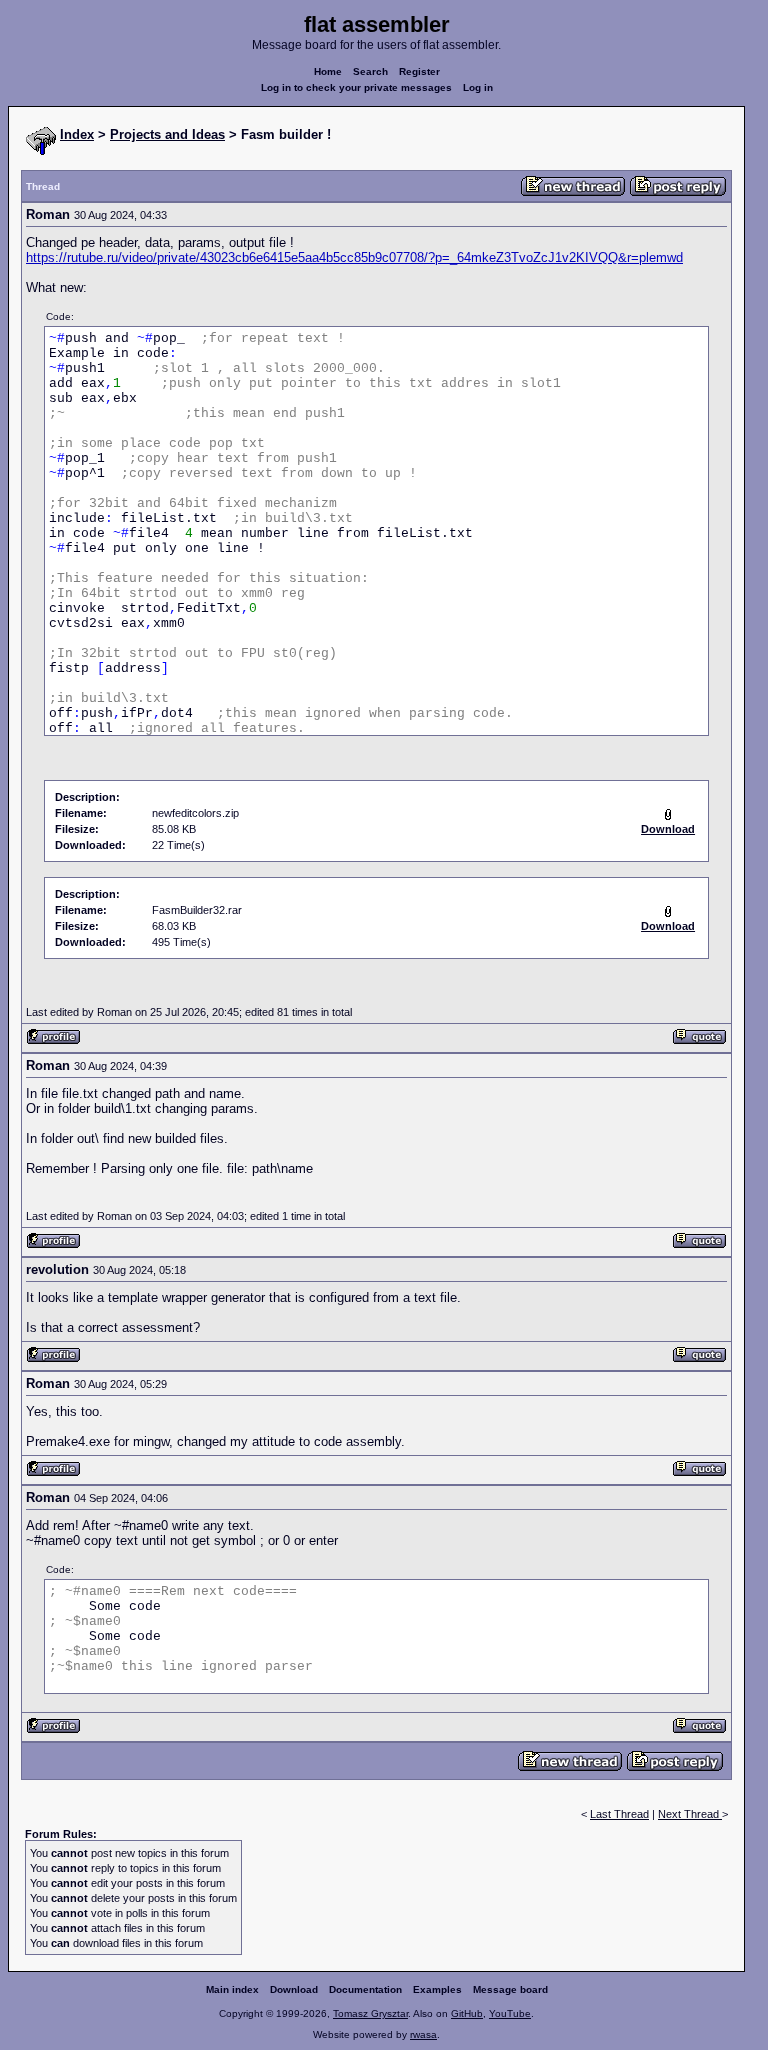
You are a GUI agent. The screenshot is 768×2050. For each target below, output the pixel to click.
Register (419, 71)
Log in (478, 87)
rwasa (423, 2034)
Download (294, 1989)
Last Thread (619, 1814)
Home (328, 71)
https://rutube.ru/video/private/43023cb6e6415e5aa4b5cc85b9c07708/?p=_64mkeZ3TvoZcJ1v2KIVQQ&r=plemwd (354, 257)
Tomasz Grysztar (370, 2013)
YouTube (510, 2013)
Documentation (365, 1989)
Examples (437, 1989)
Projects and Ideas (167, 134)
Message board (510, 1989)
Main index (232, 1989)
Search (370, 71)
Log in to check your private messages (356, 87)
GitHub (467, 2013)
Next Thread (690, 1814)
